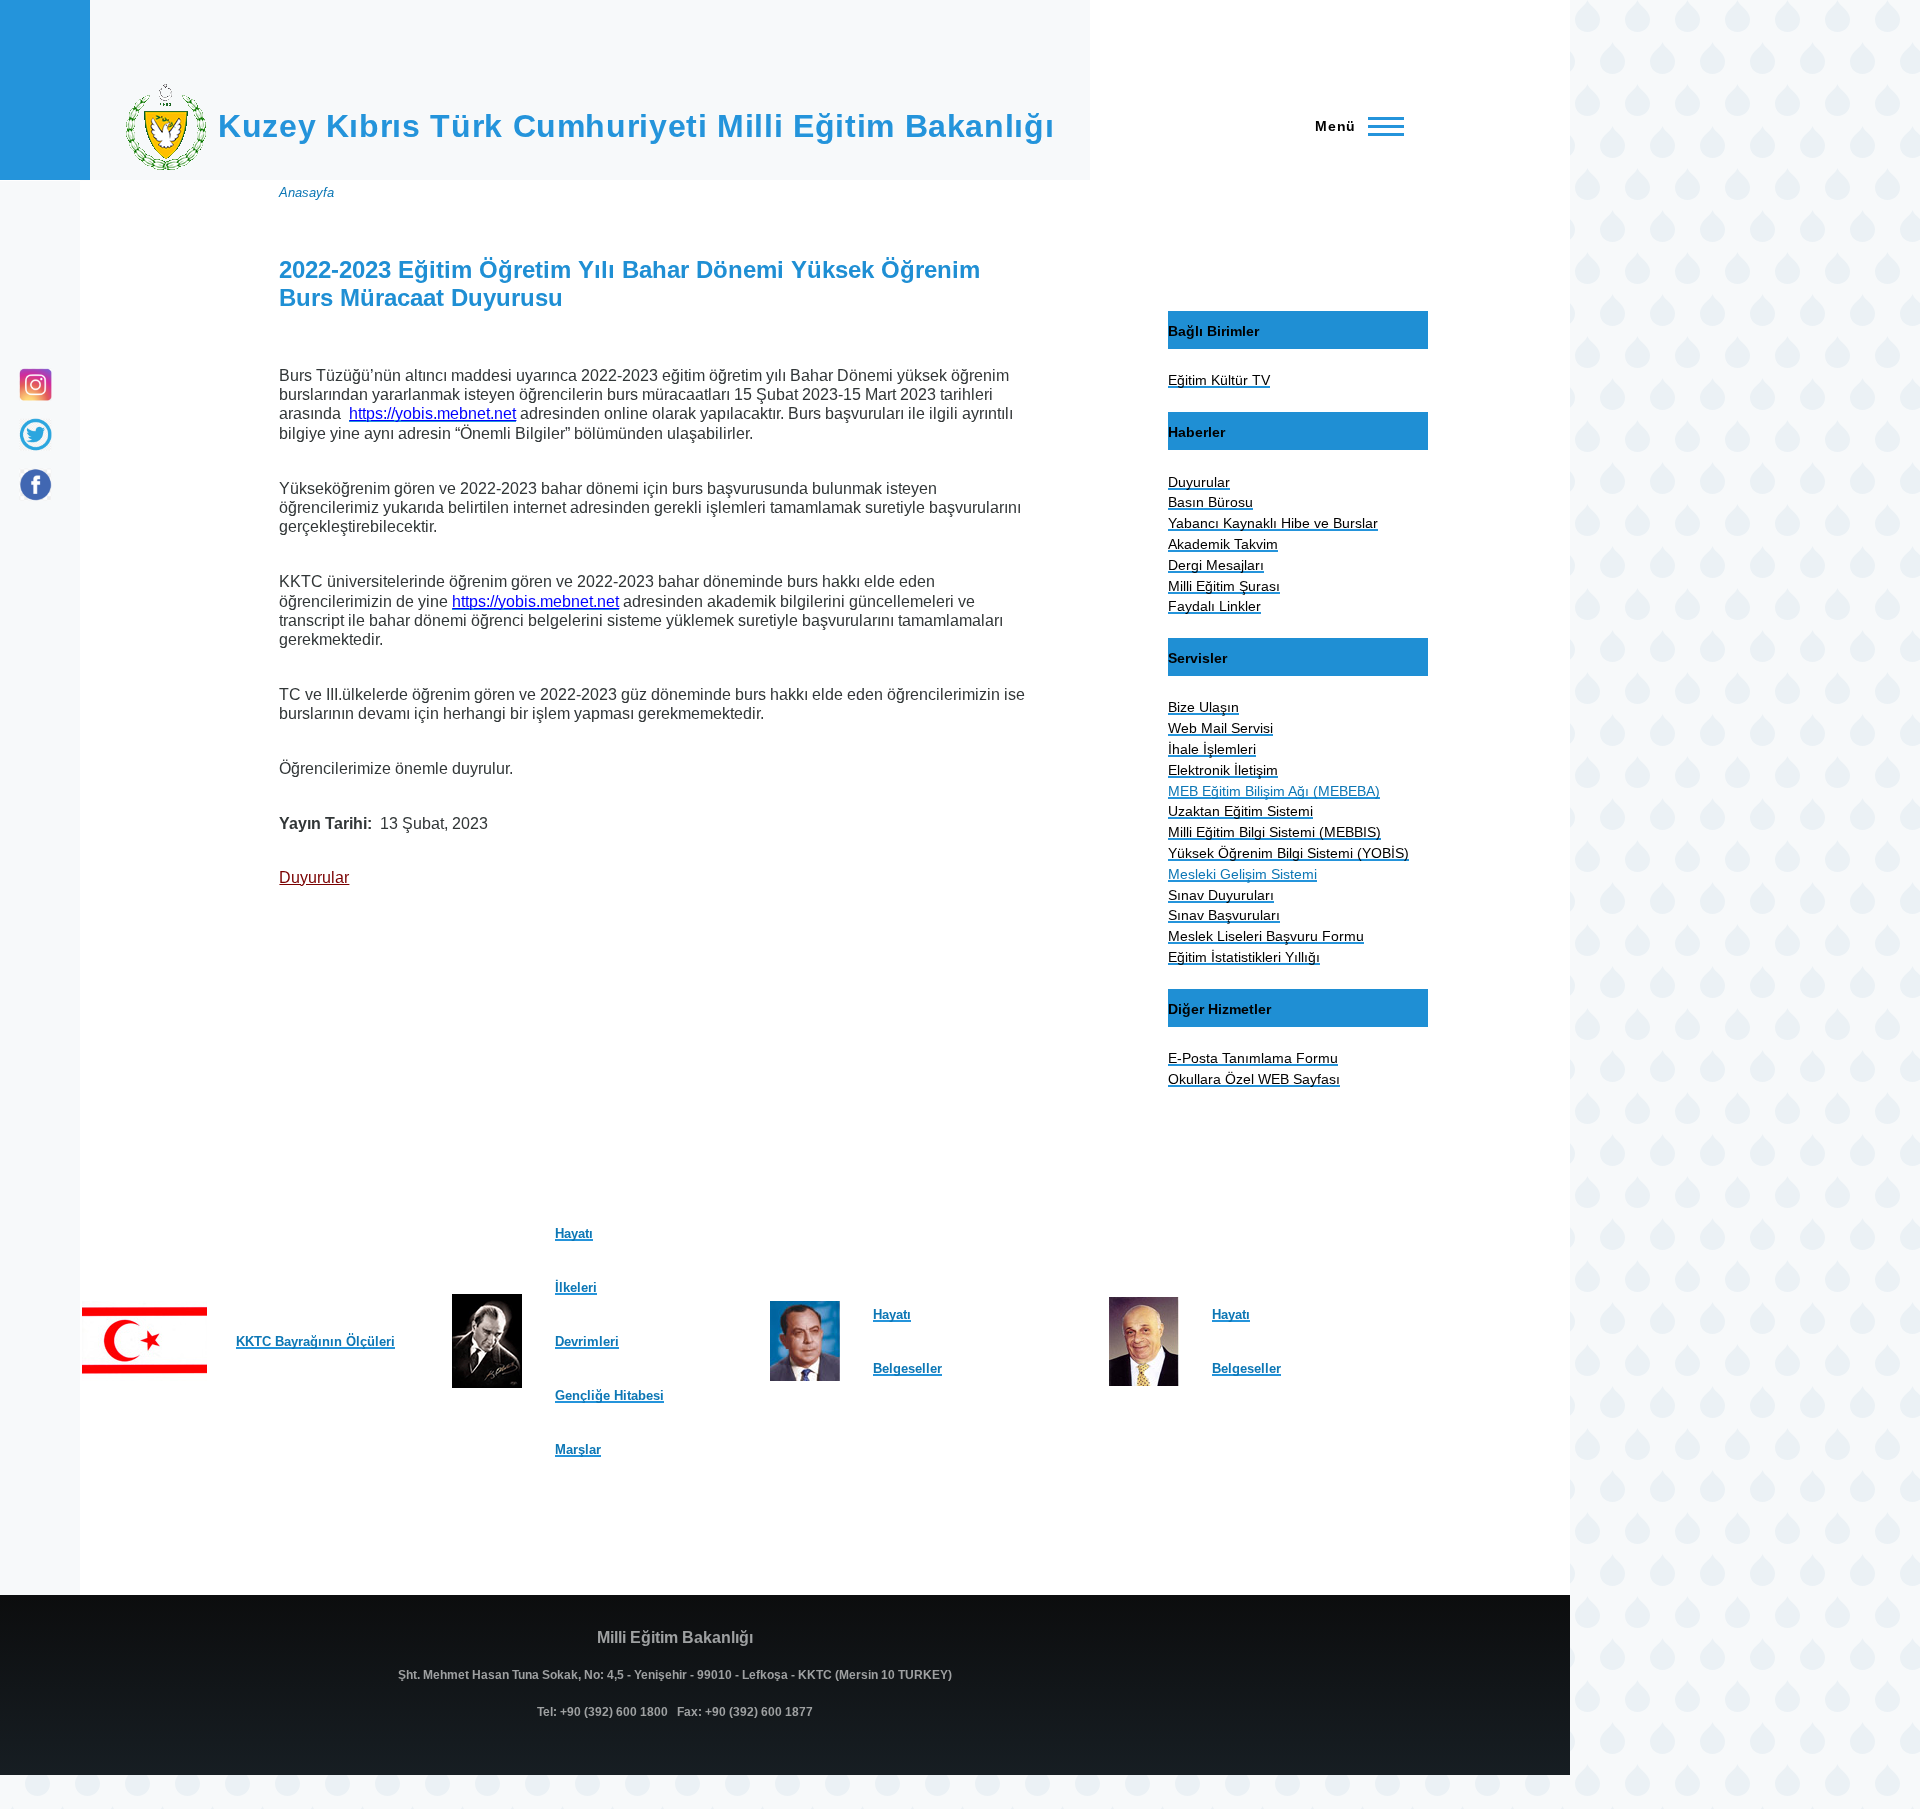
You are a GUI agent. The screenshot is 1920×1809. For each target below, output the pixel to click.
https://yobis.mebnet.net (432, 413)
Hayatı (574, 1233)
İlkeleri (576, 1287)
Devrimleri (587, 1341)
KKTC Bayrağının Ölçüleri (315, 1341)
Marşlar (578, 1449)
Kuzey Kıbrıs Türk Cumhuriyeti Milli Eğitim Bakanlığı (636, 126)
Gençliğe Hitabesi (609, 1395)
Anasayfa (306, 192)
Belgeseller (907, 1368)
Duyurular (314, 877)
